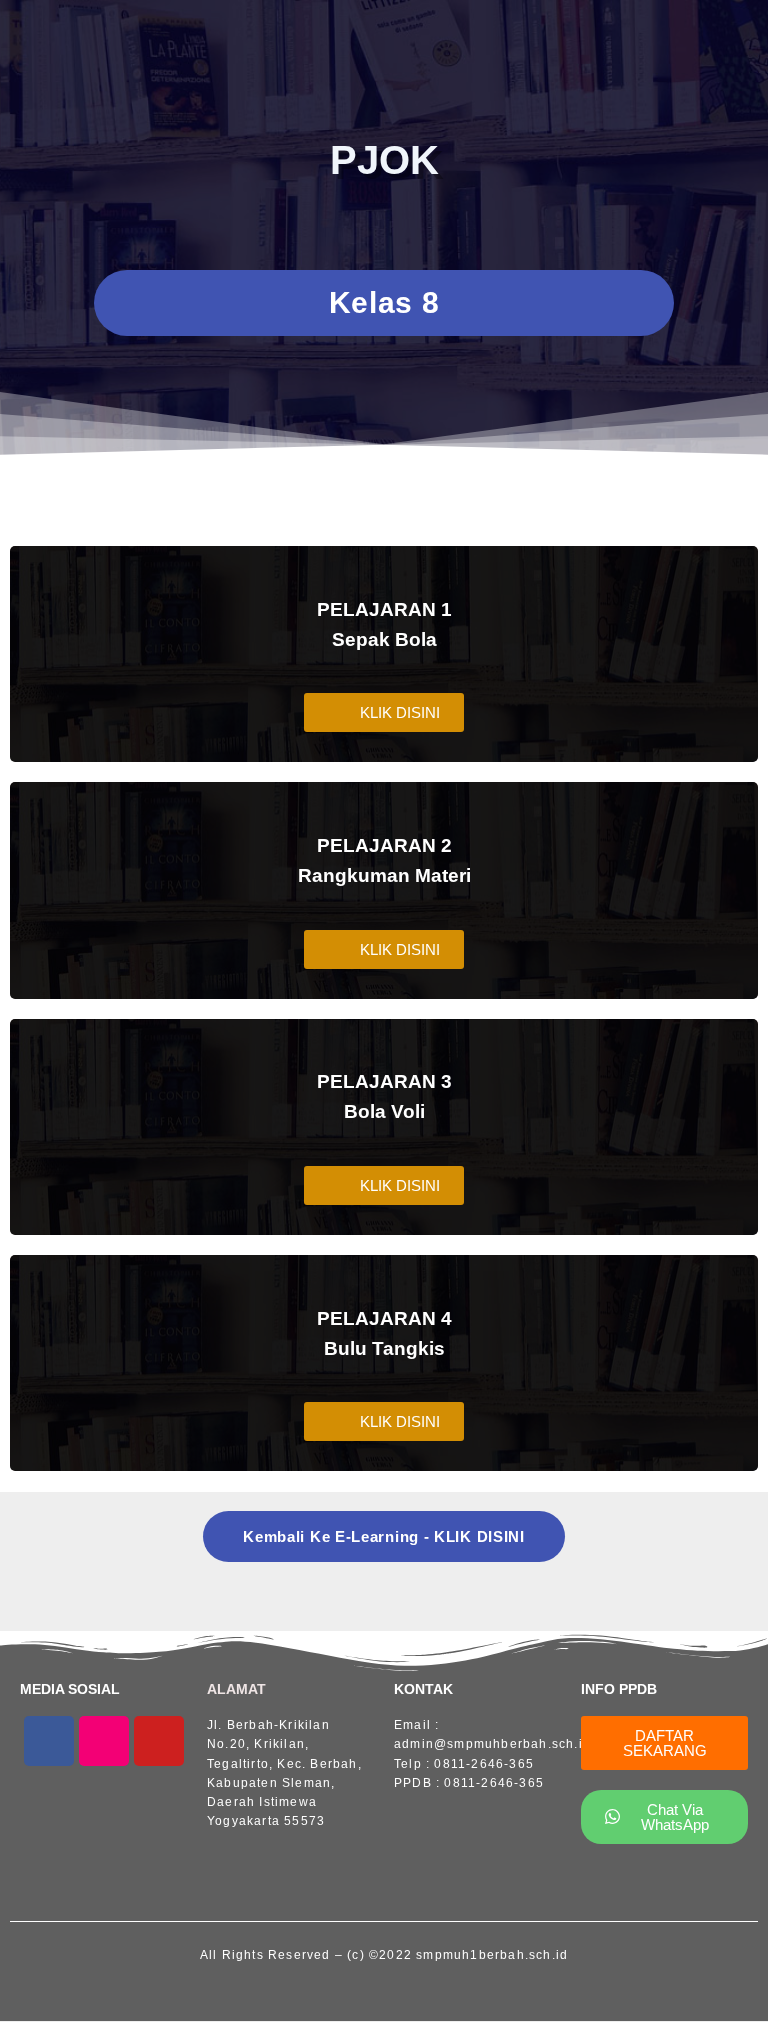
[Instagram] (104, 1741)
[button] (384, 712)
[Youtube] (159, 1741)
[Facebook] (49, 1741)
